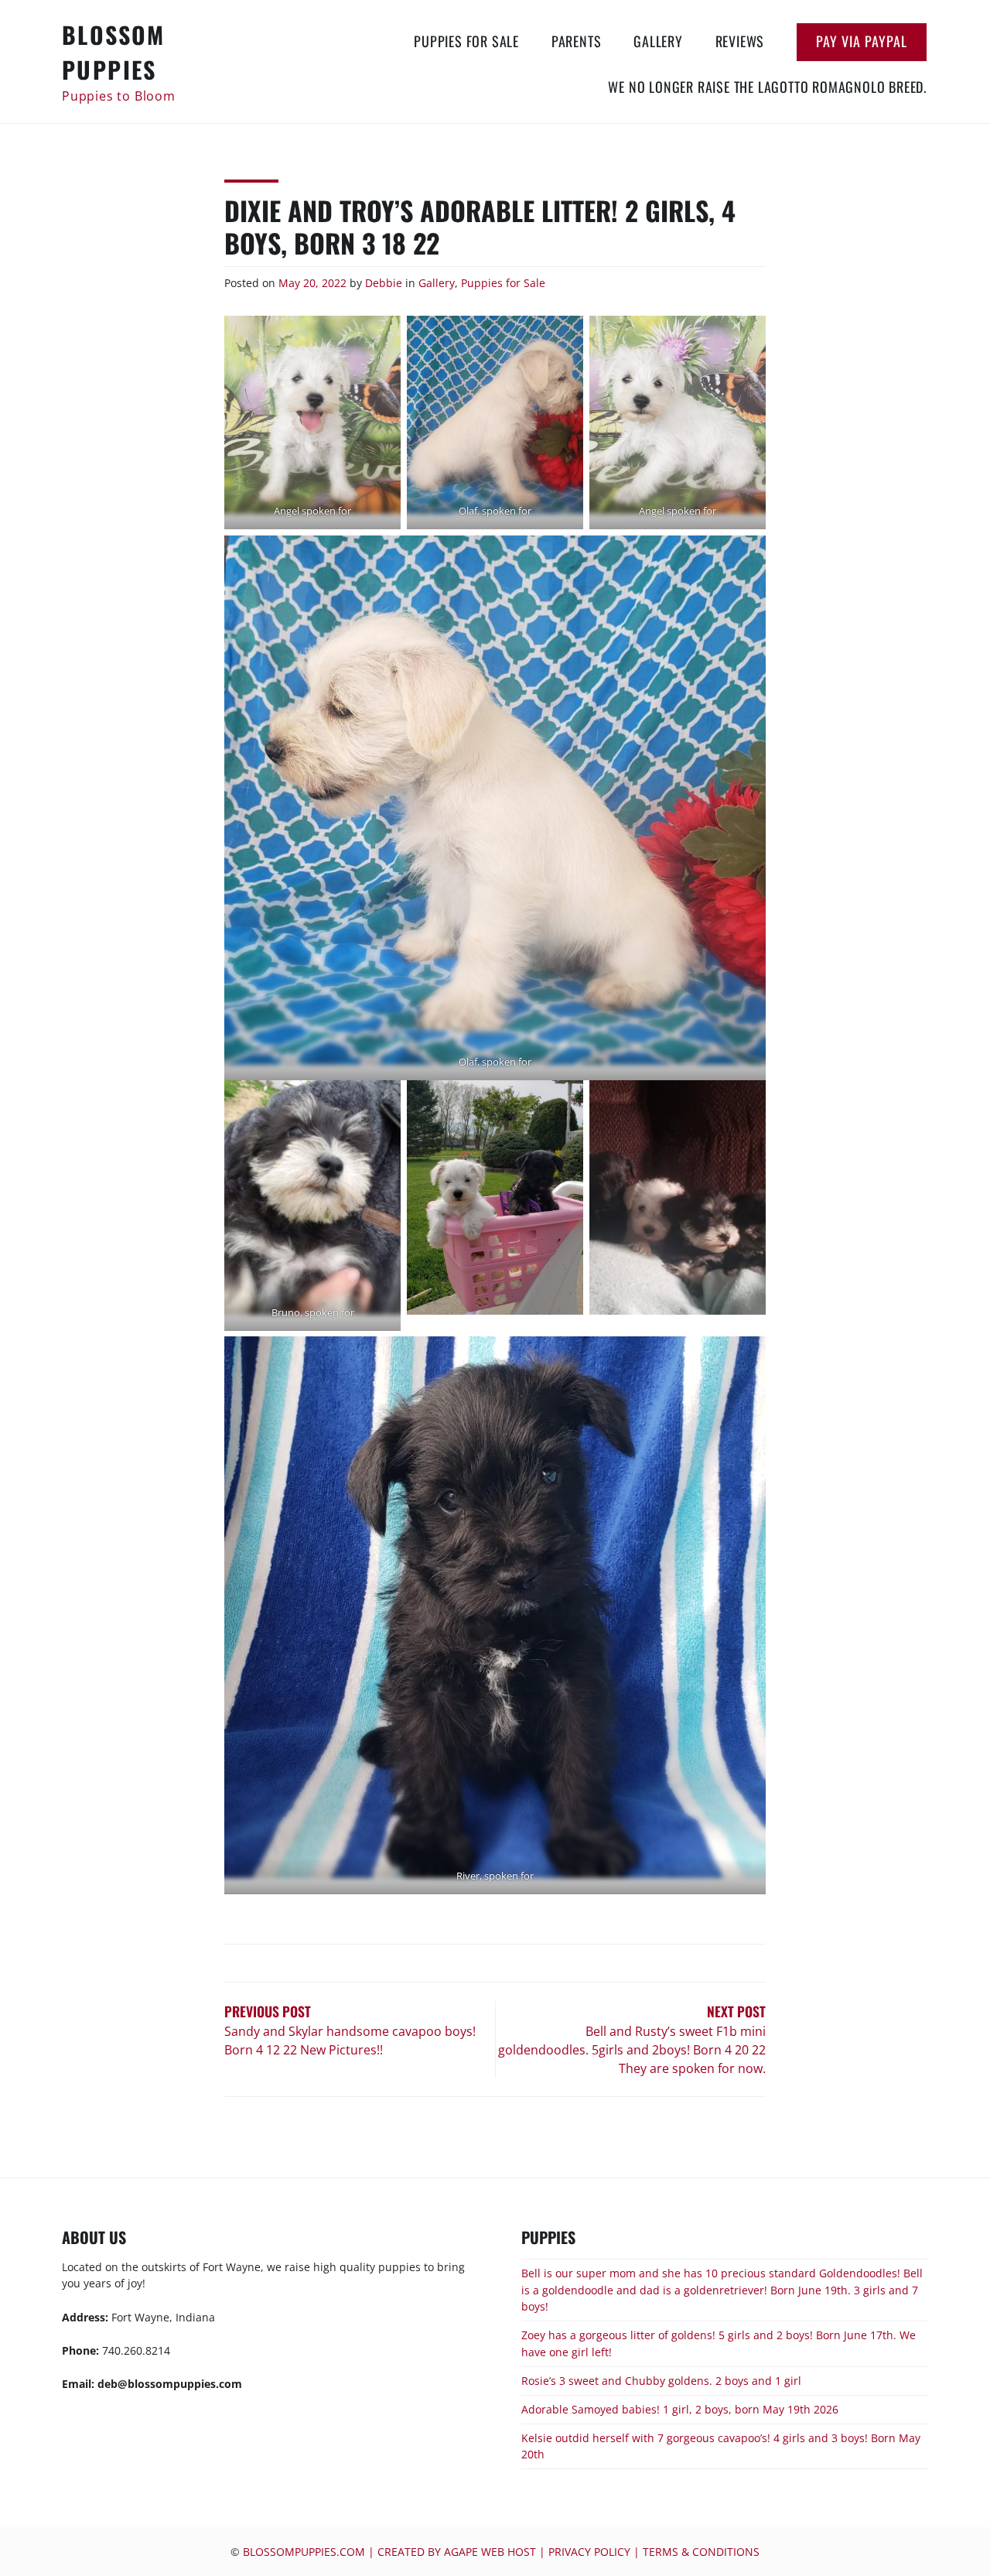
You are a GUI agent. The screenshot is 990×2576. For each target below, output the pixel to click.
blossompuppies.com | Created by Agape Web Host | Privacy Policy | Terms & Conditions (501, 2552)
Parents (577, 41)
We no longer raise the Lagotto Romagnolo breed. (767, 87)
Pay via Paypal (862, 41)
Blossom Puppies (114, 52)
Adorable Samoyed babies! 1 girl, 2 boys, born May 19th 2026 (680, 2409)
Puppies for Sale (466, 41)
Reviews (740, 41)
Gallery (658, 41)
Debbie (384, 283)
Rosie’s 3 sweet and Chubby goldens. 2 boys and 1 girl (661, 2381)
